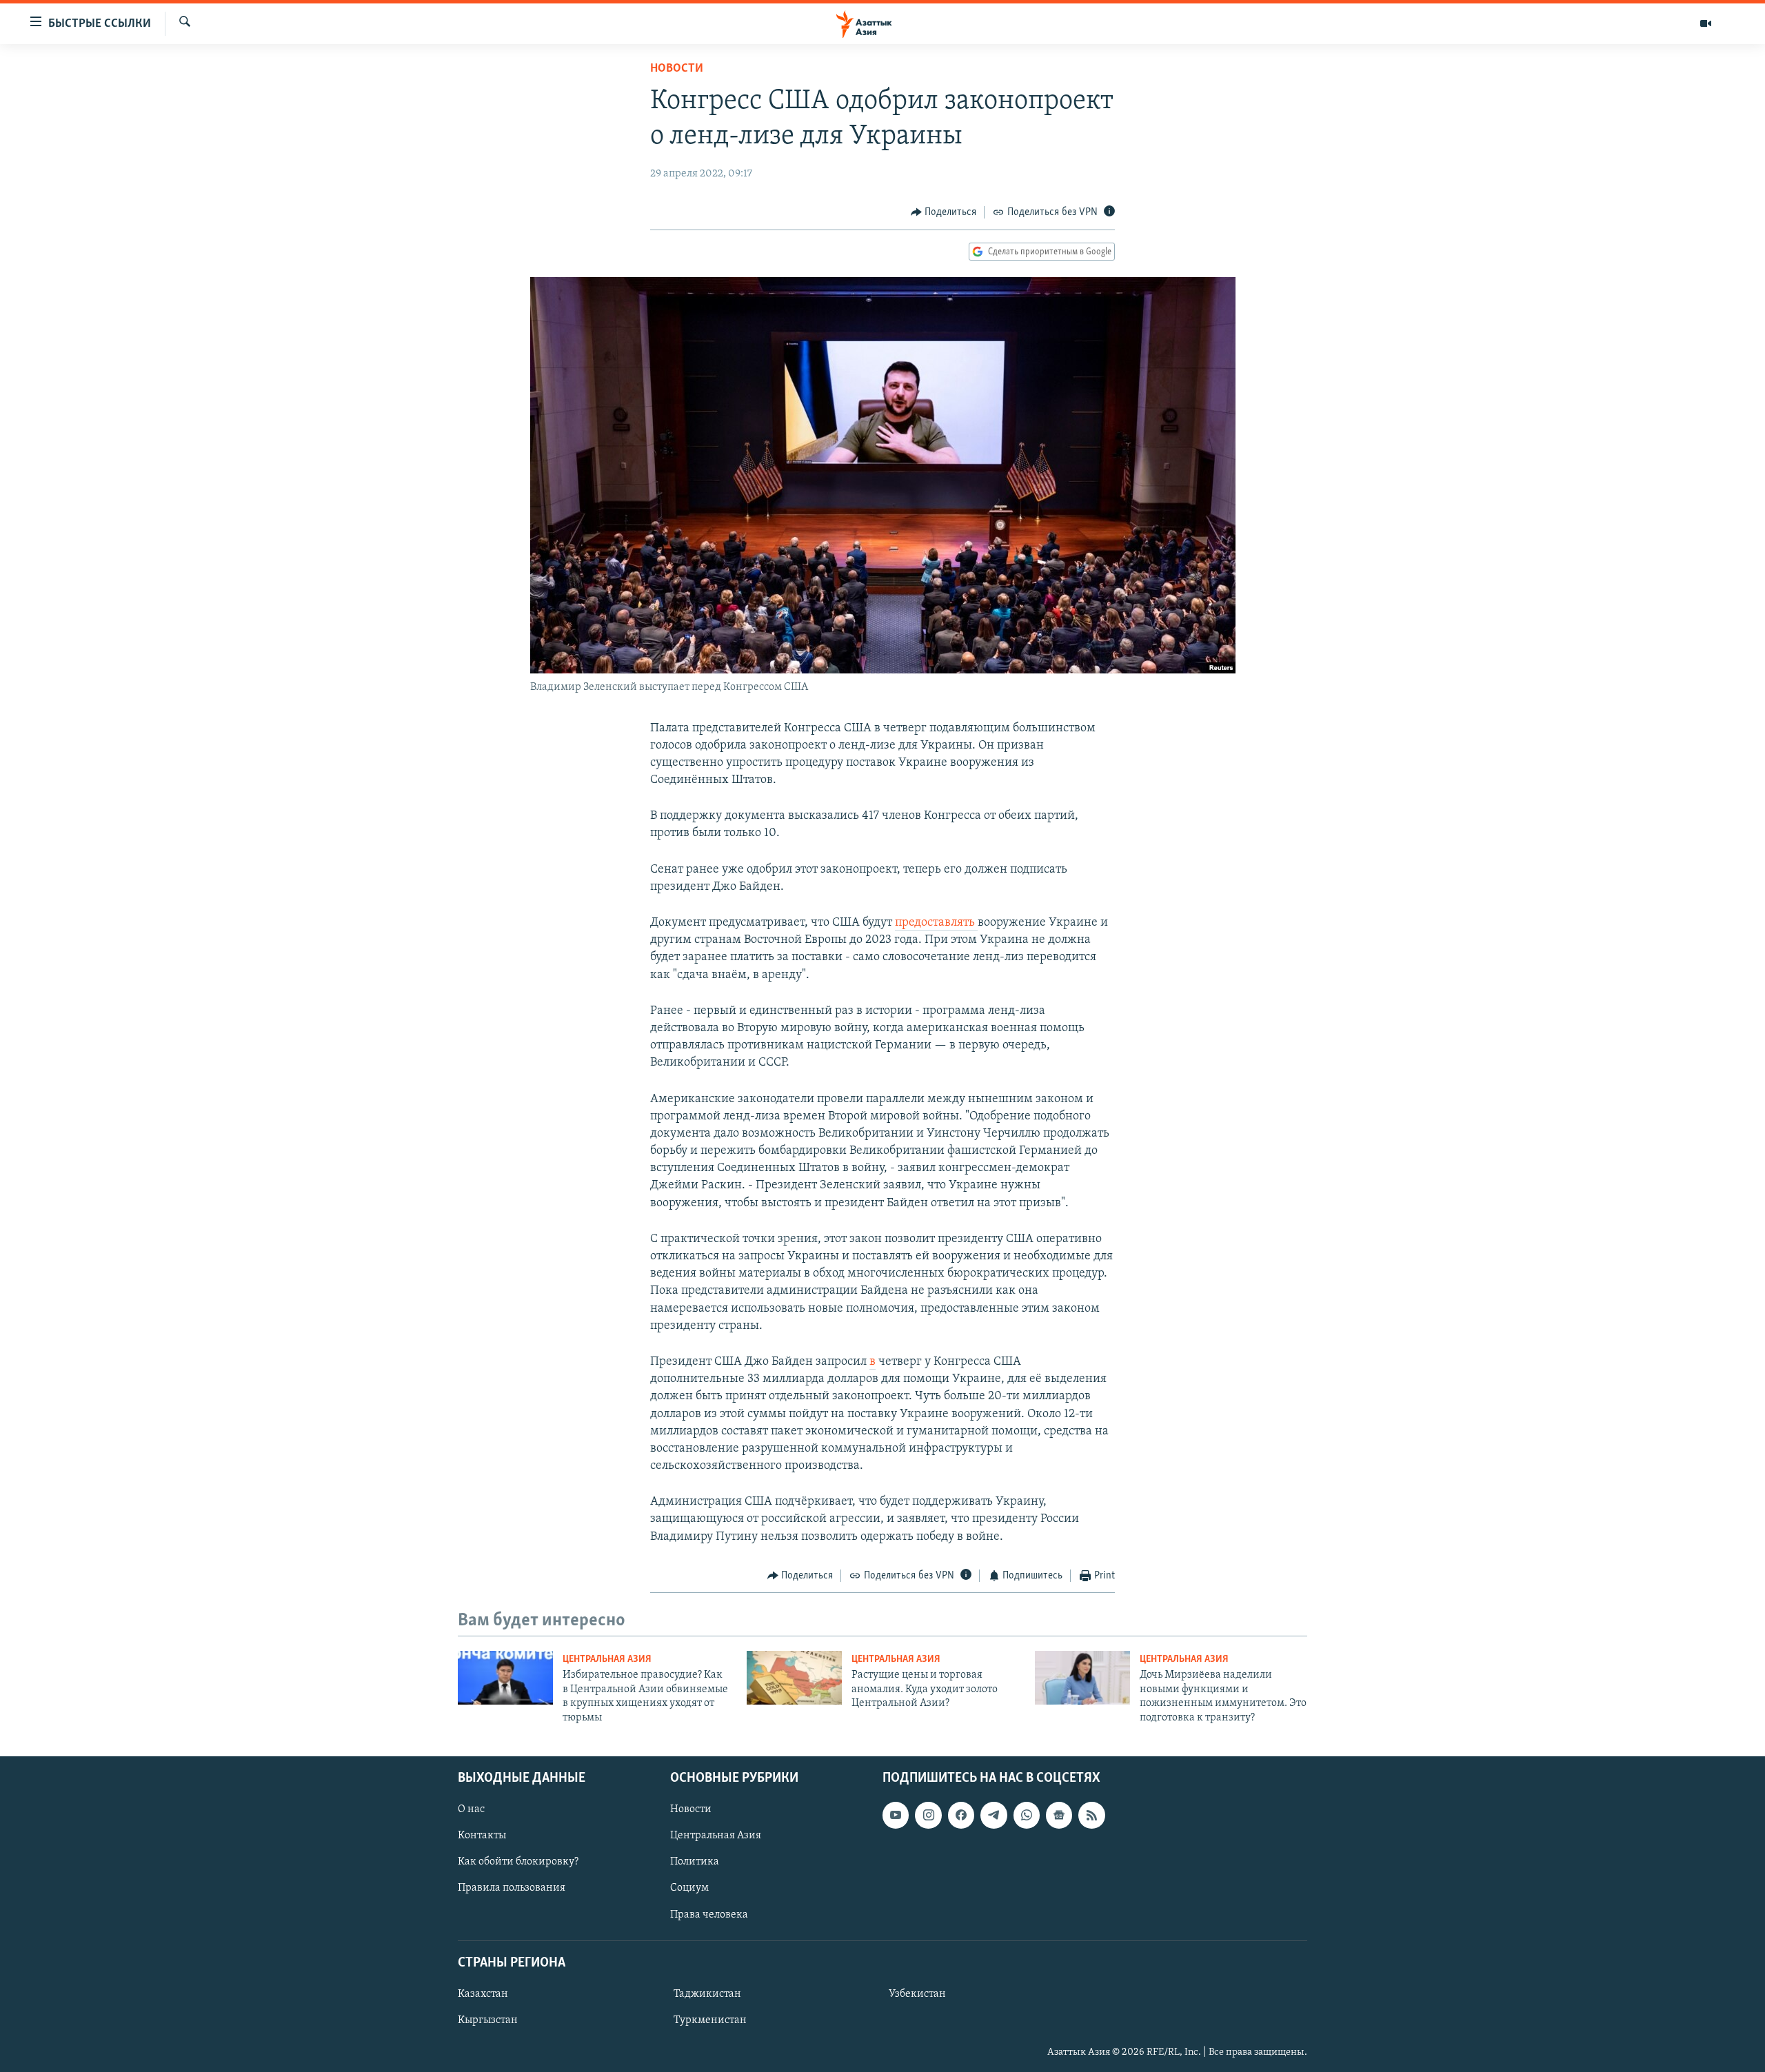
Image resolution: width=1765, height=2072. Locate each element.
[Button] (944, 212)
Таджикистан (707, 1994)
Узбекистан (917, 1994)
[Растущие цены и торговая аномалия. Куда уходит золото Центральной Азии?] (794, 1678)
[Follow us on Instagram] (928, 1815)
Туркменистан (710, 2020)
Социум (689, 1888)
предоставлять (936, 923)
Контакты (482, 1836)
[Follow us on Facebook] (961, 1815)
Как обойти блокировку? (518, 1862)
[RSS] (1091, 1815)
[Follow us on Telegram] (994, 1815)
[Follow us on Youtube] (896, 1815)
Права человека (709, 1915)
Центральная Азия (607, 1659)
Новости (677, 69)
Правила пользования (512, 1888)
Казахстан (483, 1994)
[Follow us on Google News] (1059, 1815)
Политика (695, 1862)
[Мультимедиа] (1706, 23)
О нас (471, 1809)
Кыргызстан (488, 2020)
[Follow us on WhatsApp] (1027, 1815)
